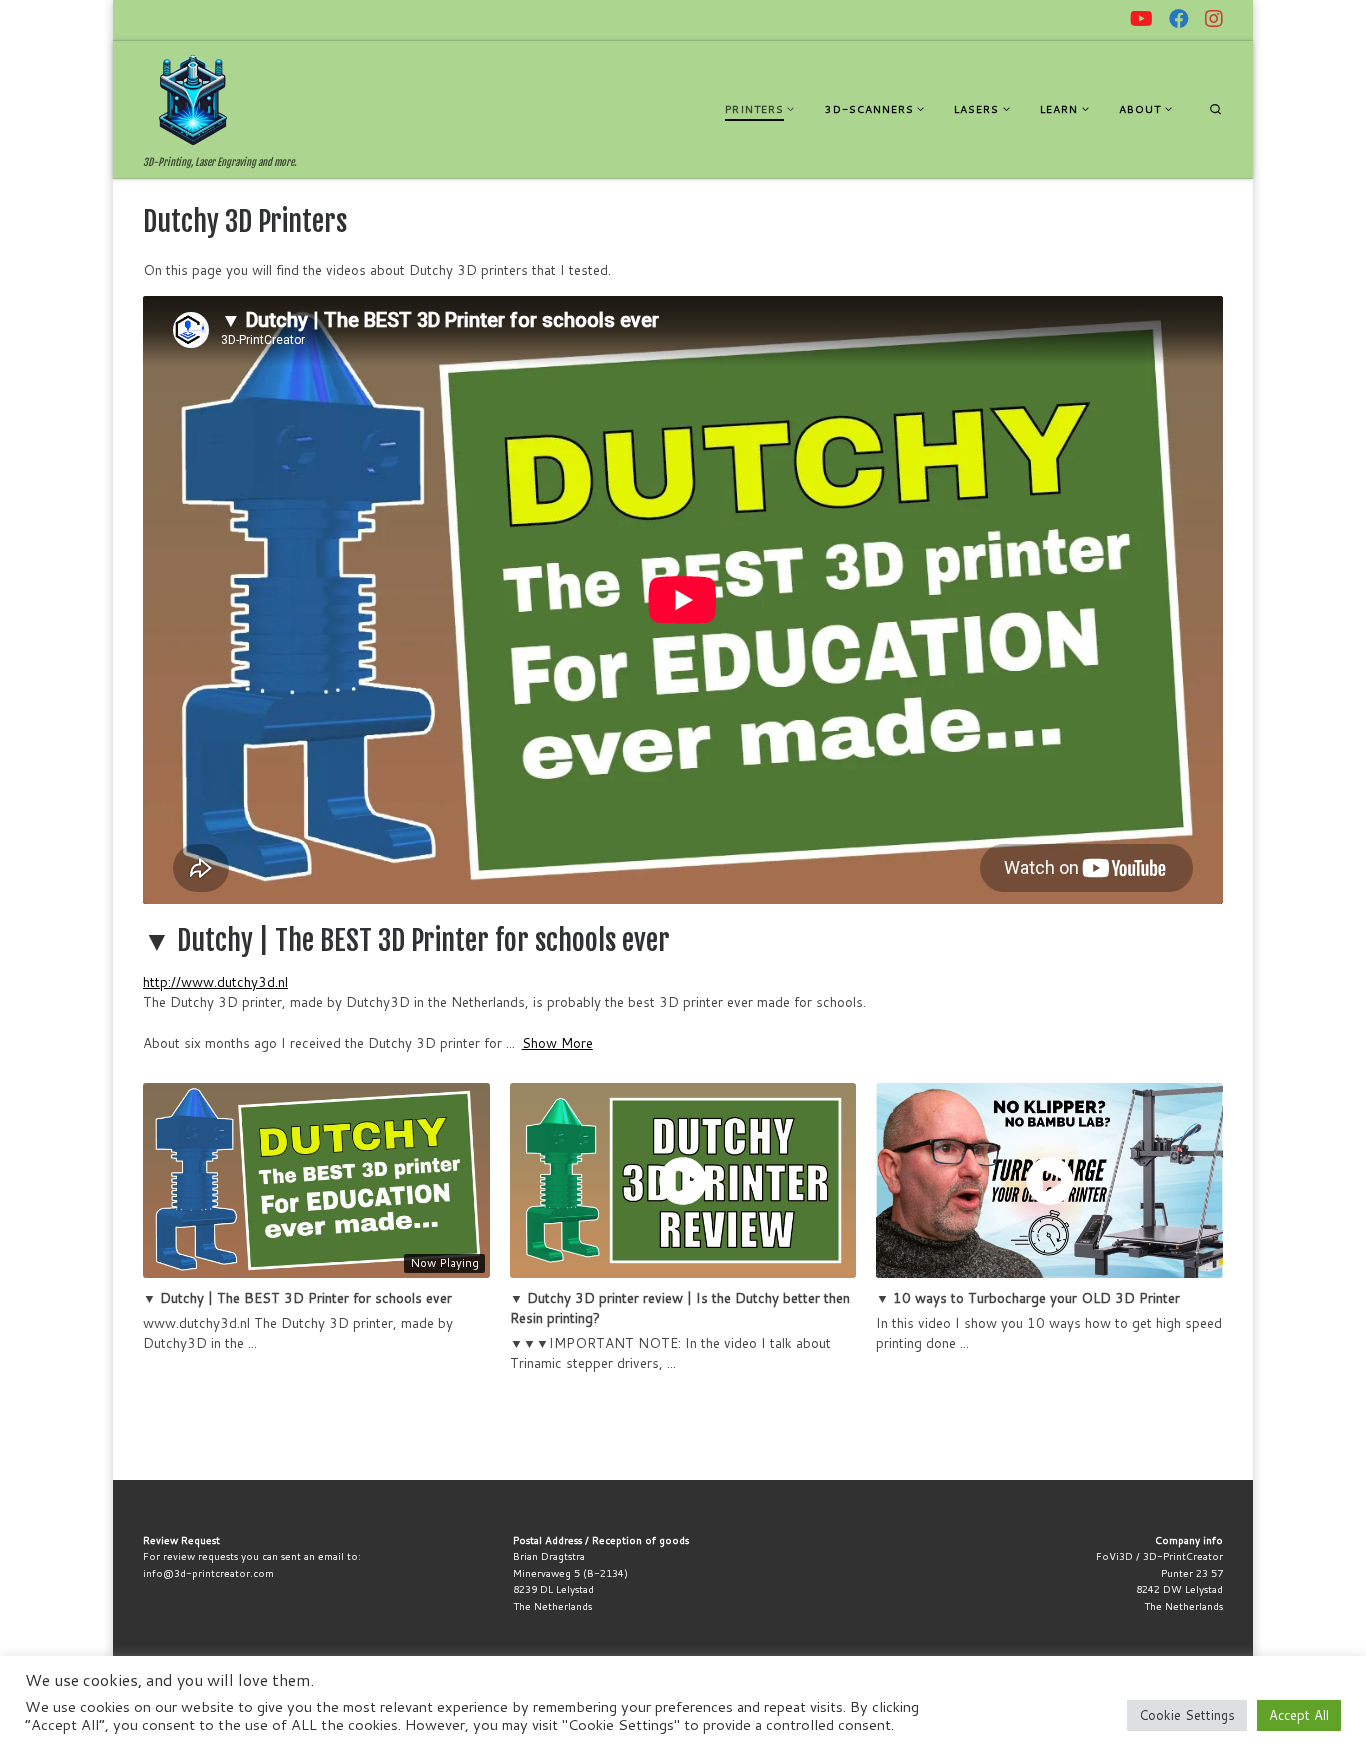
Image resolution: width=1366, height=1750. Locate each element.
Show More (557, 1042)
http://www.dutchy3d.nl (215, 981)
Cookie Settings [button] (1187, 1715)
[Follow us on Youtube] (1141, 19)
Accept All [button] (1299, 1715)
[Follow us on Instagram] (1214, 19)
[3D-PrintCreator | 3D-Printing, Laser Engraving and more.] (193, 99)
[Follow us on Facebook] (1179, 19)
